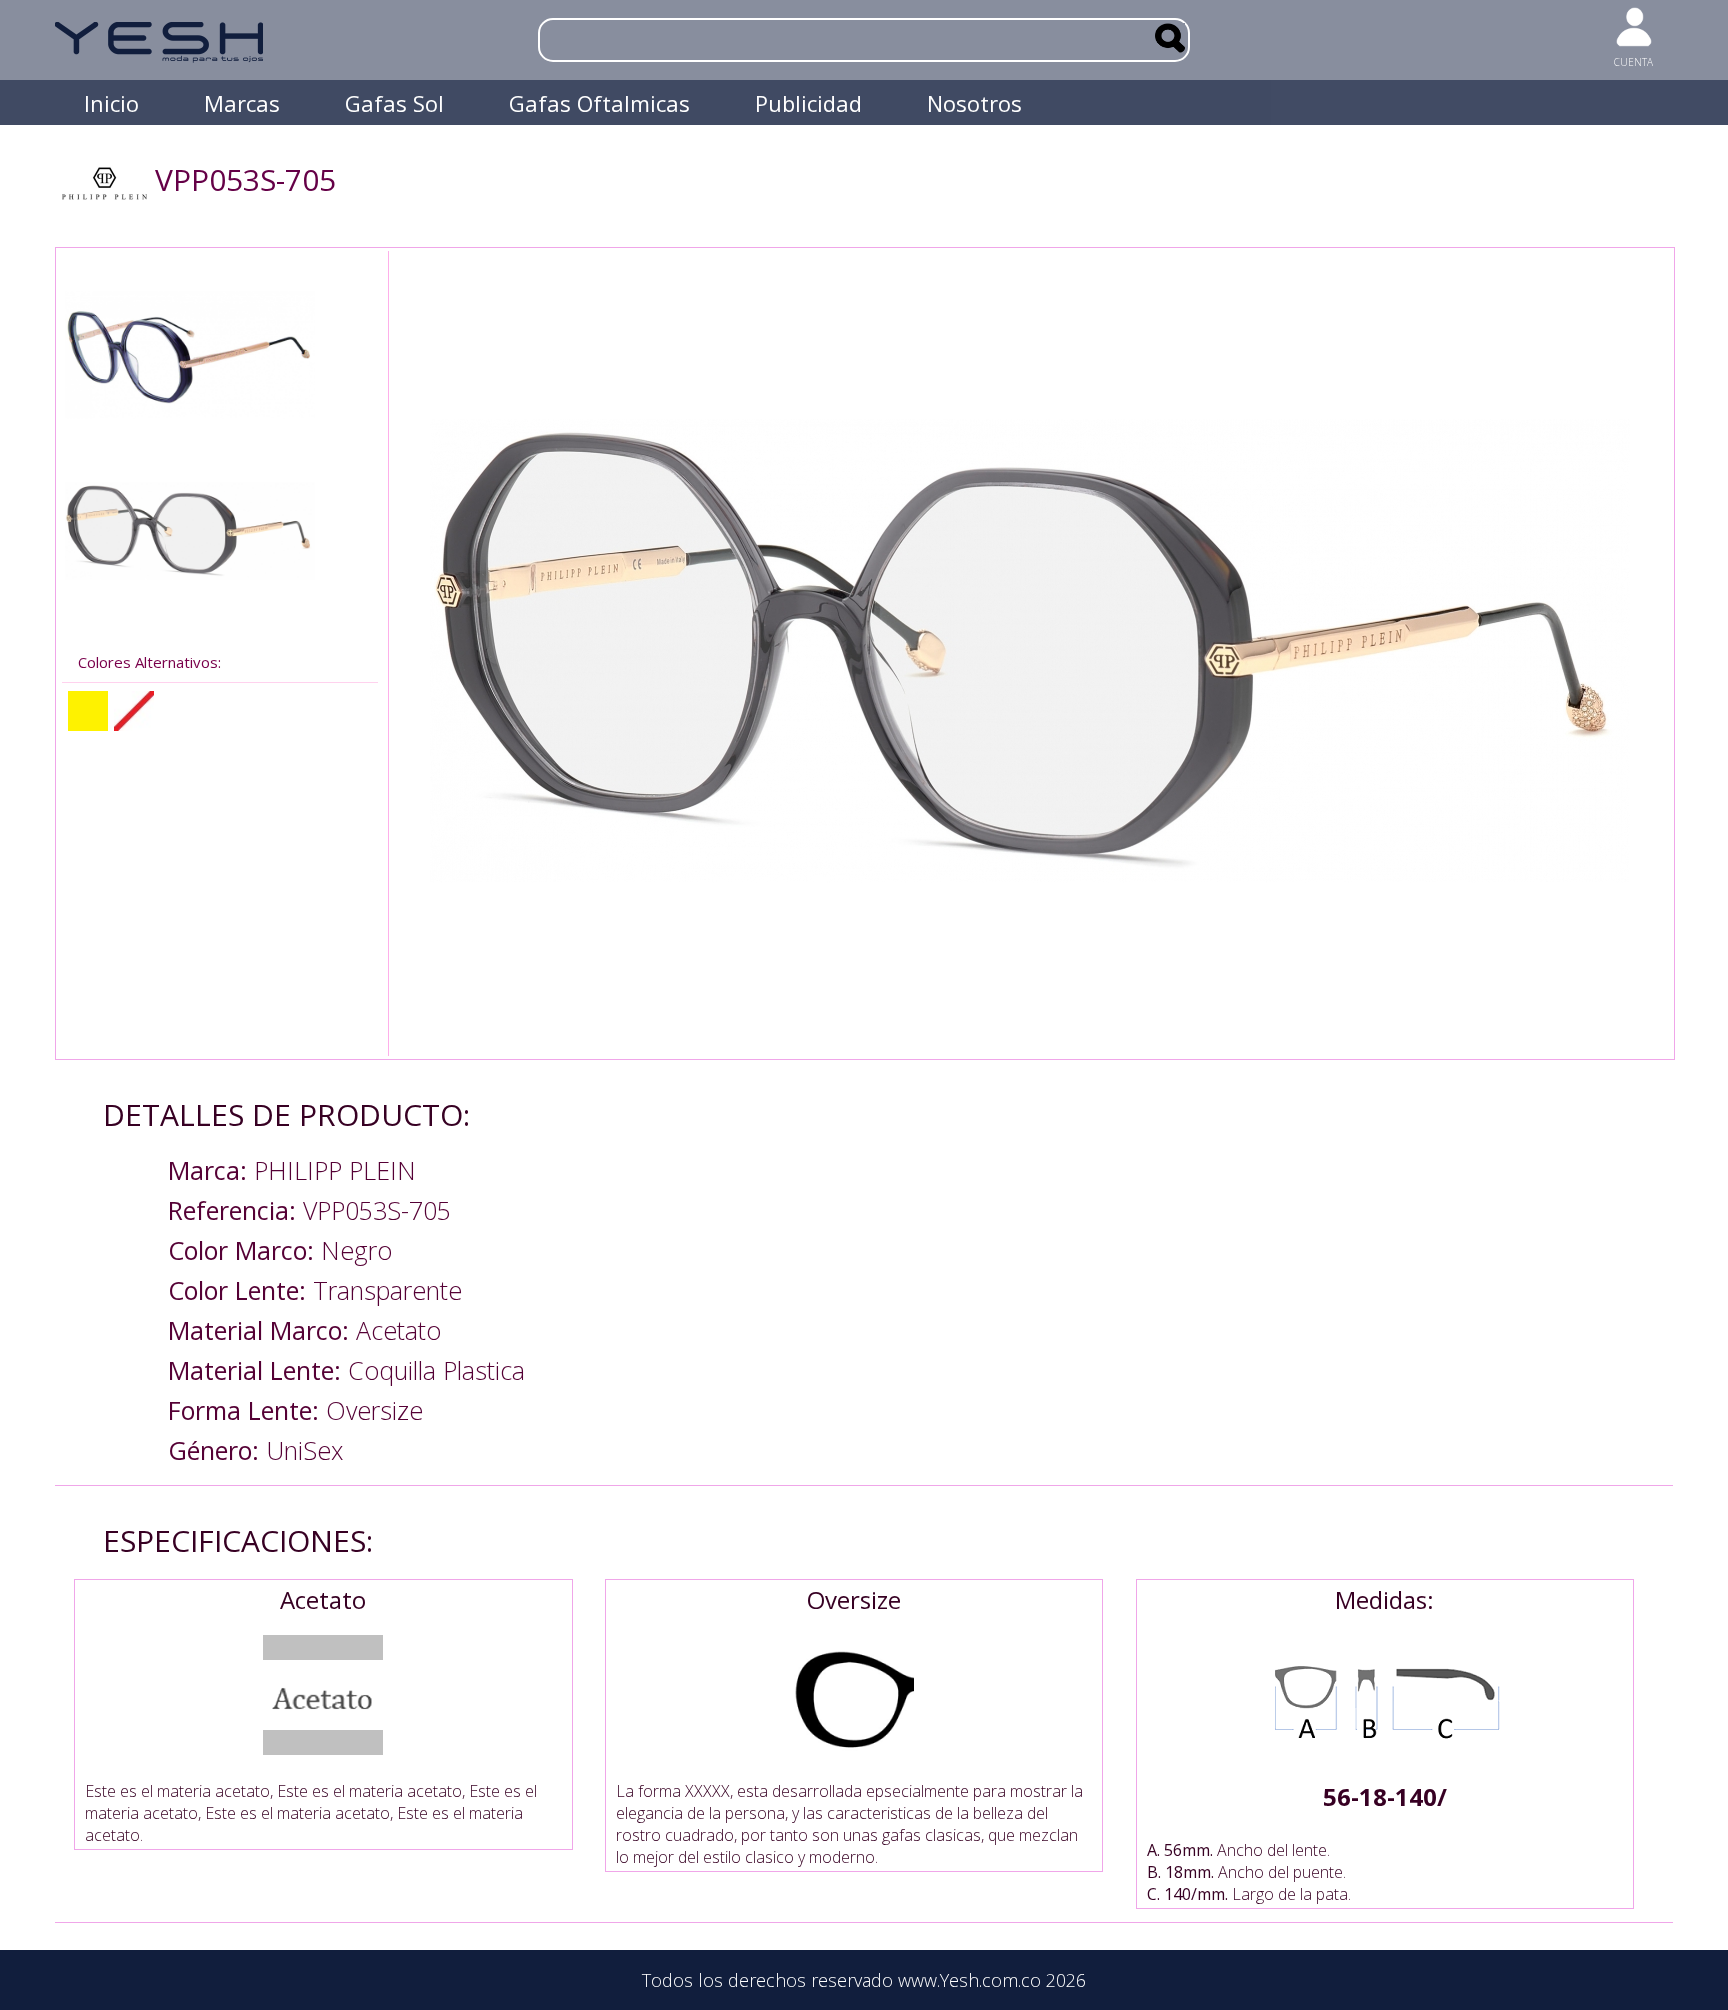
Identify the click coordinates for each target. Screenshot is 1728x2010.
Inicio (111, 103)
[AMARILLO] (88, 711)
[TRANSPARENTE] (134, 711)
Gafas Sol (394, 103)
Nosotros (974, 103)
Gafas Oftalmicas (599, 103)
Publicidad (808, 103)
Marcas (242, 103)
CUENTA (1633, 62)
